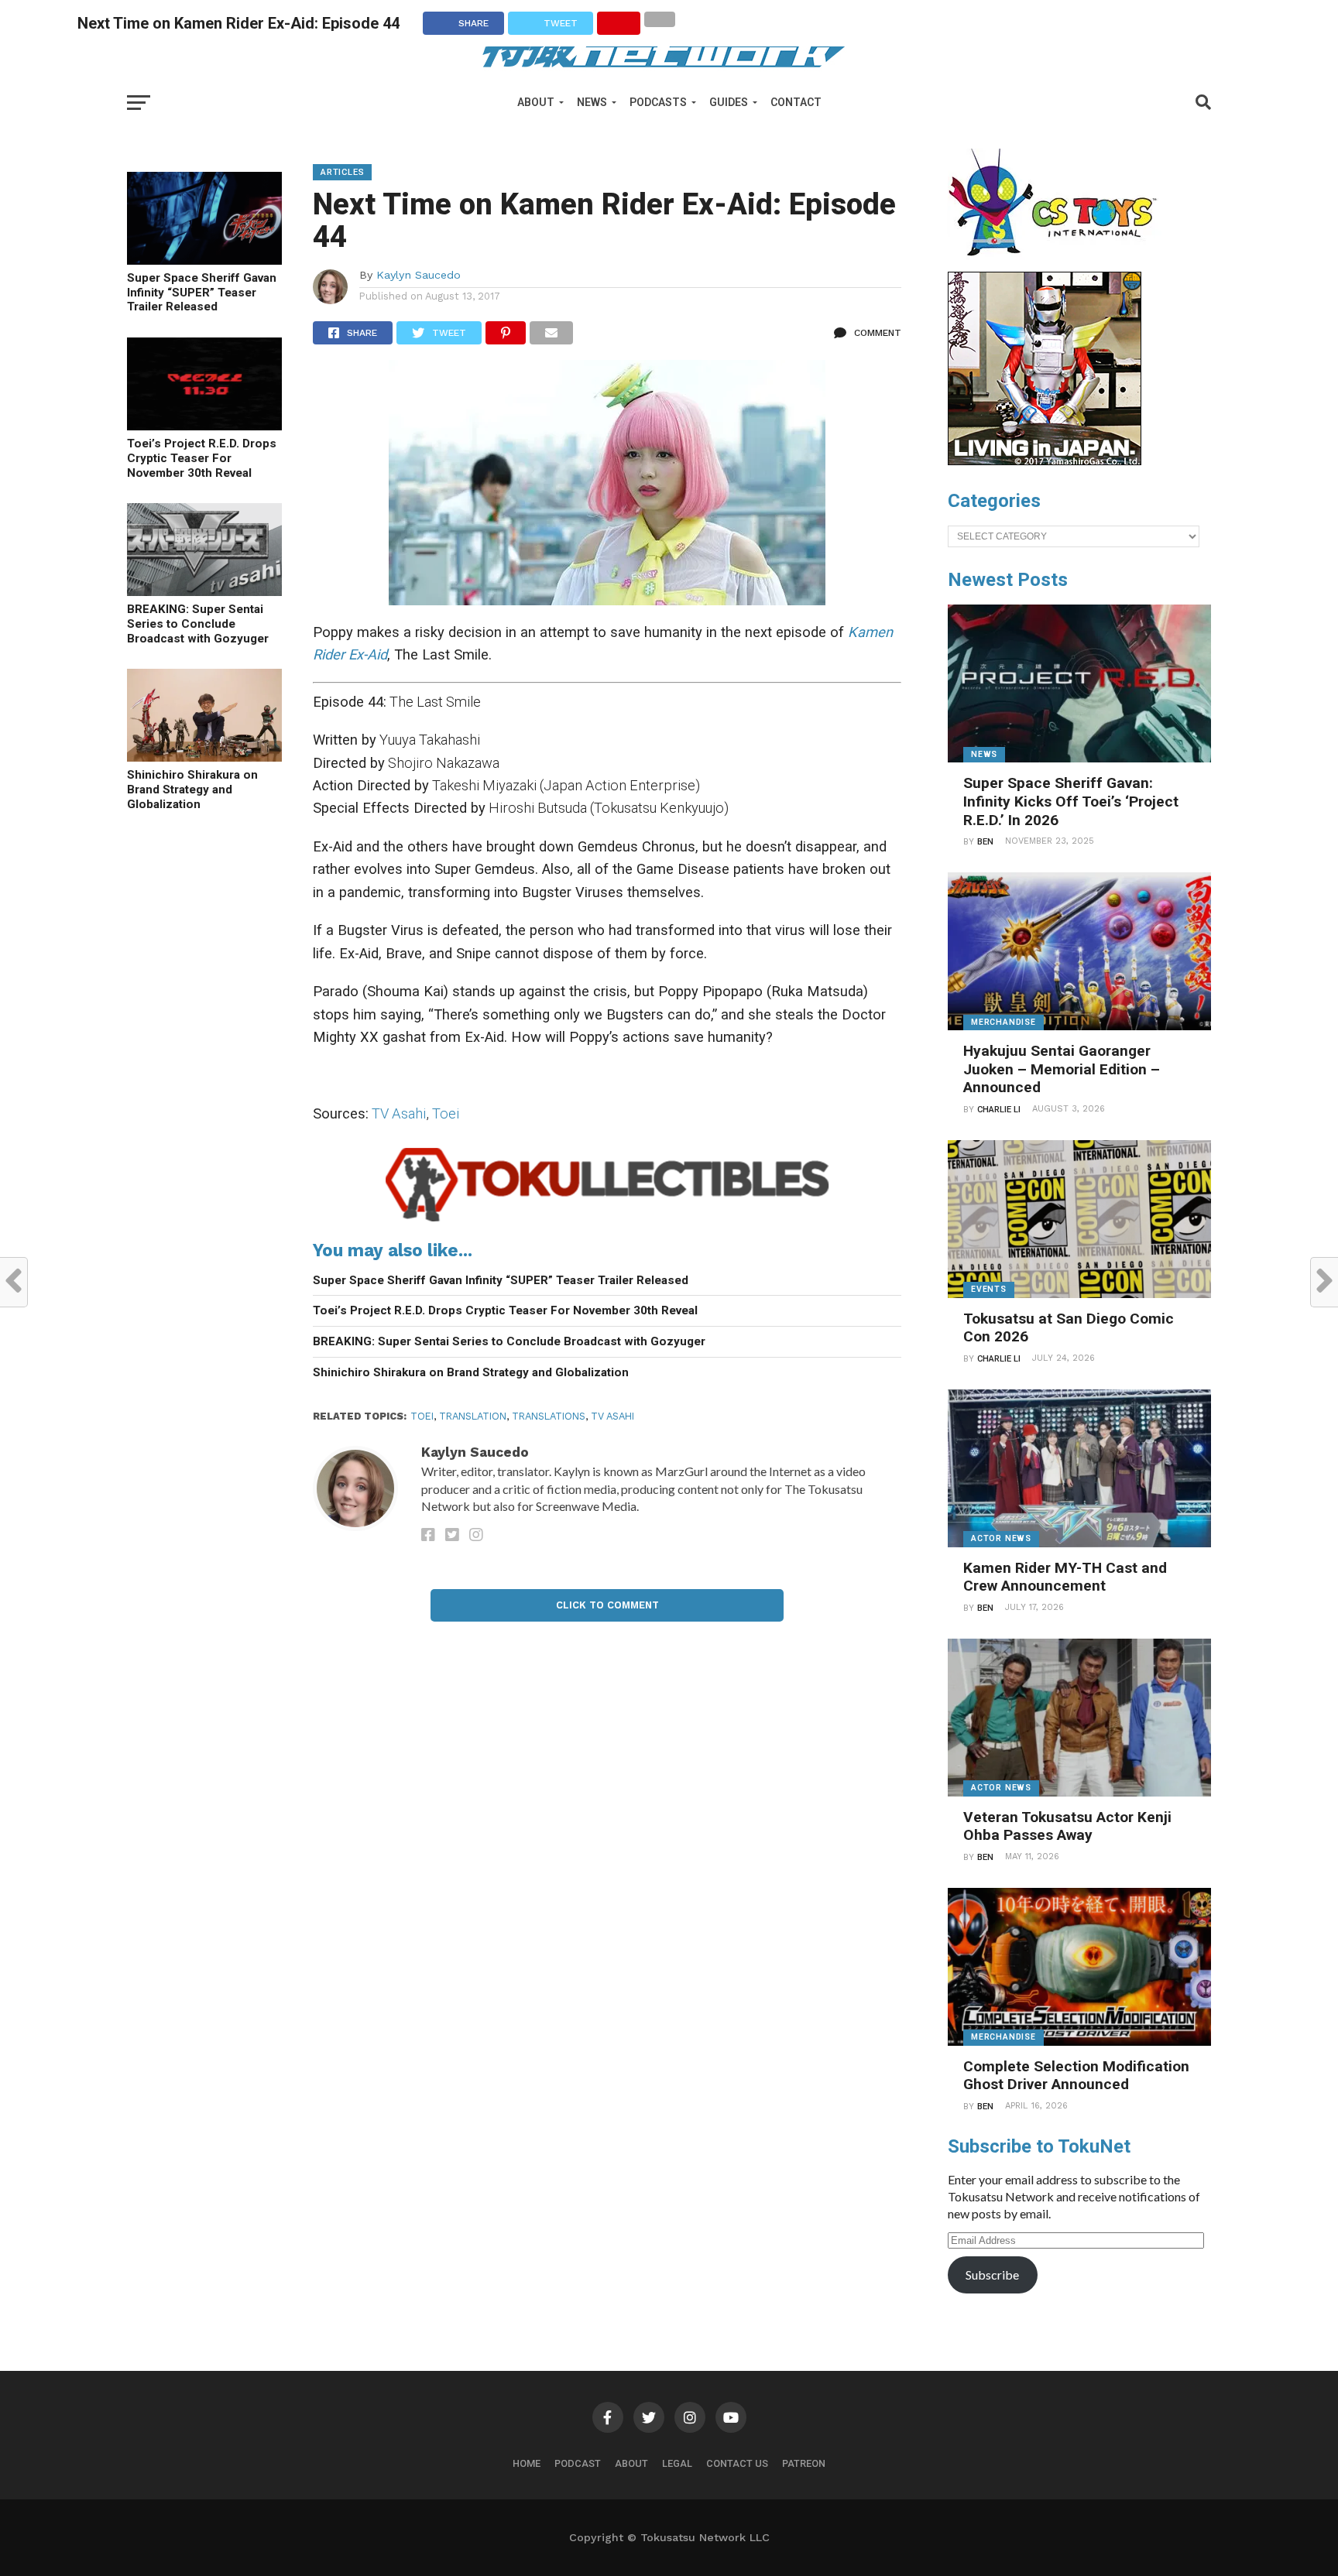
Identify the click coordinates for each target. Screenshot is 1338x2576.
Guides (729, 102)
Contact (796, 102)
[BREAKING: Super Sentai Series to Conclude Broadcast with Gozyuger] (204, 591)
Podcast (578, 2463)
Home (527, 2463)
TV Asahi (399, 1113)
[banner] (1045, 461)
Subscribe (992, 2275)
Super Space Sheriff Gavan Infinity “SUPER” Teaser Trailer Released (202, 292)
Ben (985, 842)
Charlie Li (999, 1110)
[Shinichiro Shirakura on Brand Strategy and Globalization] (204, 757)
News (592, 102)
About (536, 102)
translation (473, 1416)
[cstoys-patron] (1058, 264)
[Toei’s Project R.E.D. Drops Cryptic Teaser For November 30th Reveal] (204, 425)
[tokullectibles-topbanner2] (607, 1222)
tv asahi (612, 1416)
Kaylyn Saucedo (419, 275)
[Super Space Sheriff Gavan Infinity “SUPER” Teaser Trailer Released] (204, 260)
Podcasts (658, 102)
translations (549, 1416)
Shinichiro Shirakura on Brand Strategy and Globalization (192, 789)
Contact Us (737, 2463)
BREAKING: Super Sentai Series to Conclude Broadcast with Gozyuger (198, 623)
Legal (677, 2463)
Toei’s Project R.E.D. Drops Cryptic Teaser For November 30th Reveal (202, 458)
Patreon (804, 2463)
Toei (446, 1113)
